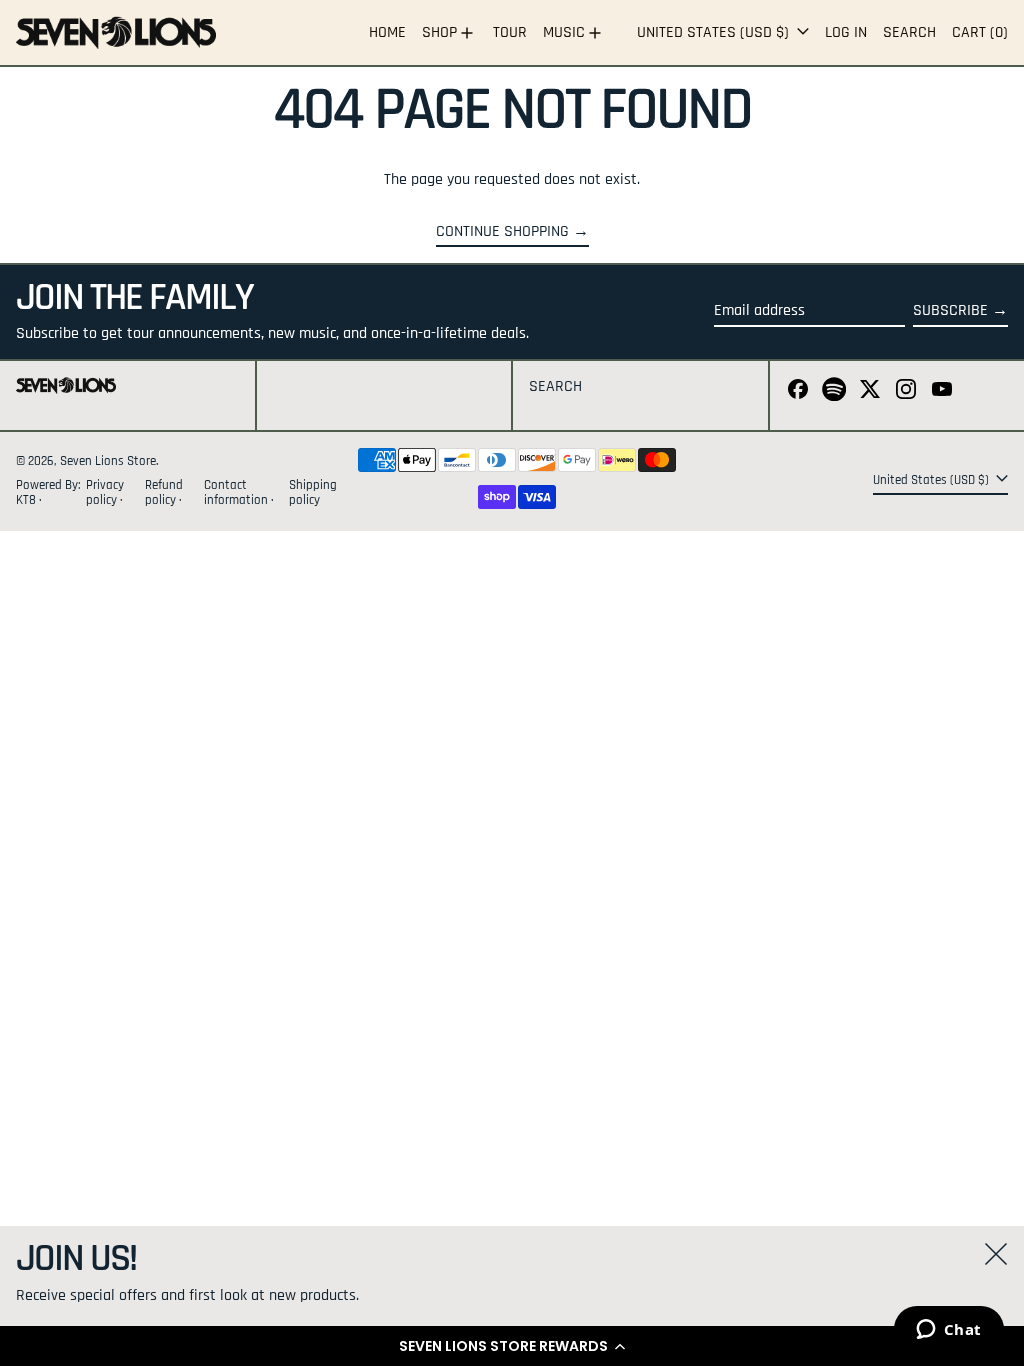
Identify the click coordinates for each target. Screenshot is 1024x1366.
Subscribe (950, 310)
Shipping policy (313, 492)
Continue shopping (502, 232)
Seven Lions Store (108, 461)
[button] (512, 1346)
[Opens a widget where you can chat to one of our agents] (948, 1331)
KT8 (27, 500)
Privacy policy (105, 492)
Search (555, 386)
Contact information (236, 492)
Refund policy (164, 492)
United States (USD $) (715, 32)
